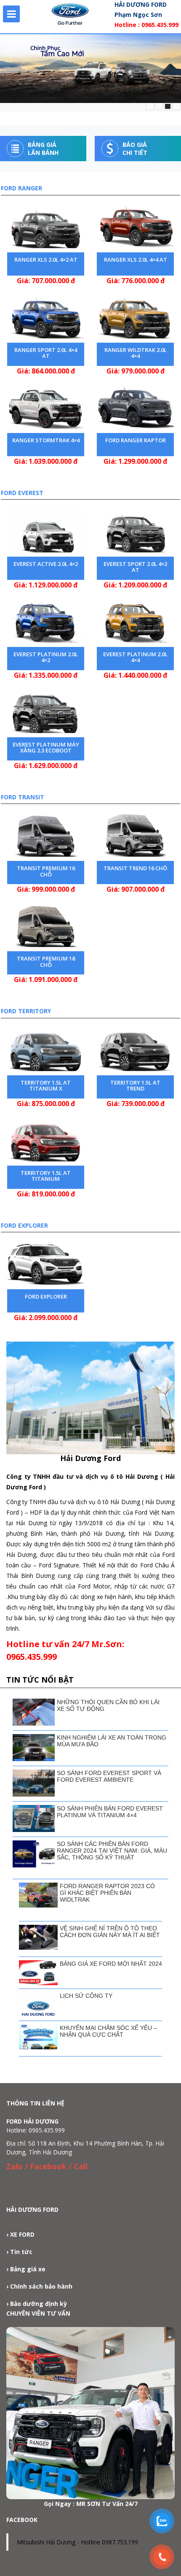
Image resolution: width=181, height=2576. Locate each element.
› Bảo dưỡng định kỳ (37, 2304)
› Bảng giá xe (26, 2269)
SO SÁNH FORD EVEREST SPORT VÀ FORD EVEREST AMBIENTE (109, 1776)
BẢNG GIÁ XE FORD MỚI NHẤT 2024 (111, 1964)
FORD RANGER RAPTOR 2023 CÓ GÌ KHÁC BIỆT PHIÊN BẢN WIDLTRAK (107, 1893)
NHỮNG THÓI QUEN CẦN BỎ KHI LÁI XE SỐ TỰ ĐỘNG (108, 1705)
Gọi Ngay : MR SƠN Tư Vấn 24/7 (91, 2504)
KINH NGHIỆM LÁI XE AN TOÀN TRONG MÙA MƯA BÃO (112, 1741)
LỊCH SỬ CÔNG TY (86, 1996)
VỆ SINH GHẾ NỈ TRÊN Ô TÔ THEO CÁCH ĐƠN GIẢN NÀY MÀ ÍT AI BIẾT (110, 1932)
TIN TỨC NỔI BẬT (40, 1680)
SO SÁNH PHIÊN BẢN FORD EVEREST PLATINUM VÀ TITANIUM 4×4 (110, 1812)
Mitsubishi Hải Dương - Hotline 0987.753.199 (77, 2542)
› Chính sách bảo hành (39, 2286)
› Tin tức (19, 2252)
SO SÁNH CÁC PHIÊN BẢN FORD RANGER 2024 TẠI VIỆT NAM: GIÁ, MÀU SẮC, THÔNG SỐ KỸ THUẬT (112, 1851)
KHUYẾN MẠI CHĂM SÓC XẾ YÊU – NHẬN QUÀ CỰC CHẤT (108, 2031)
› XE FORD (20, 2234)
